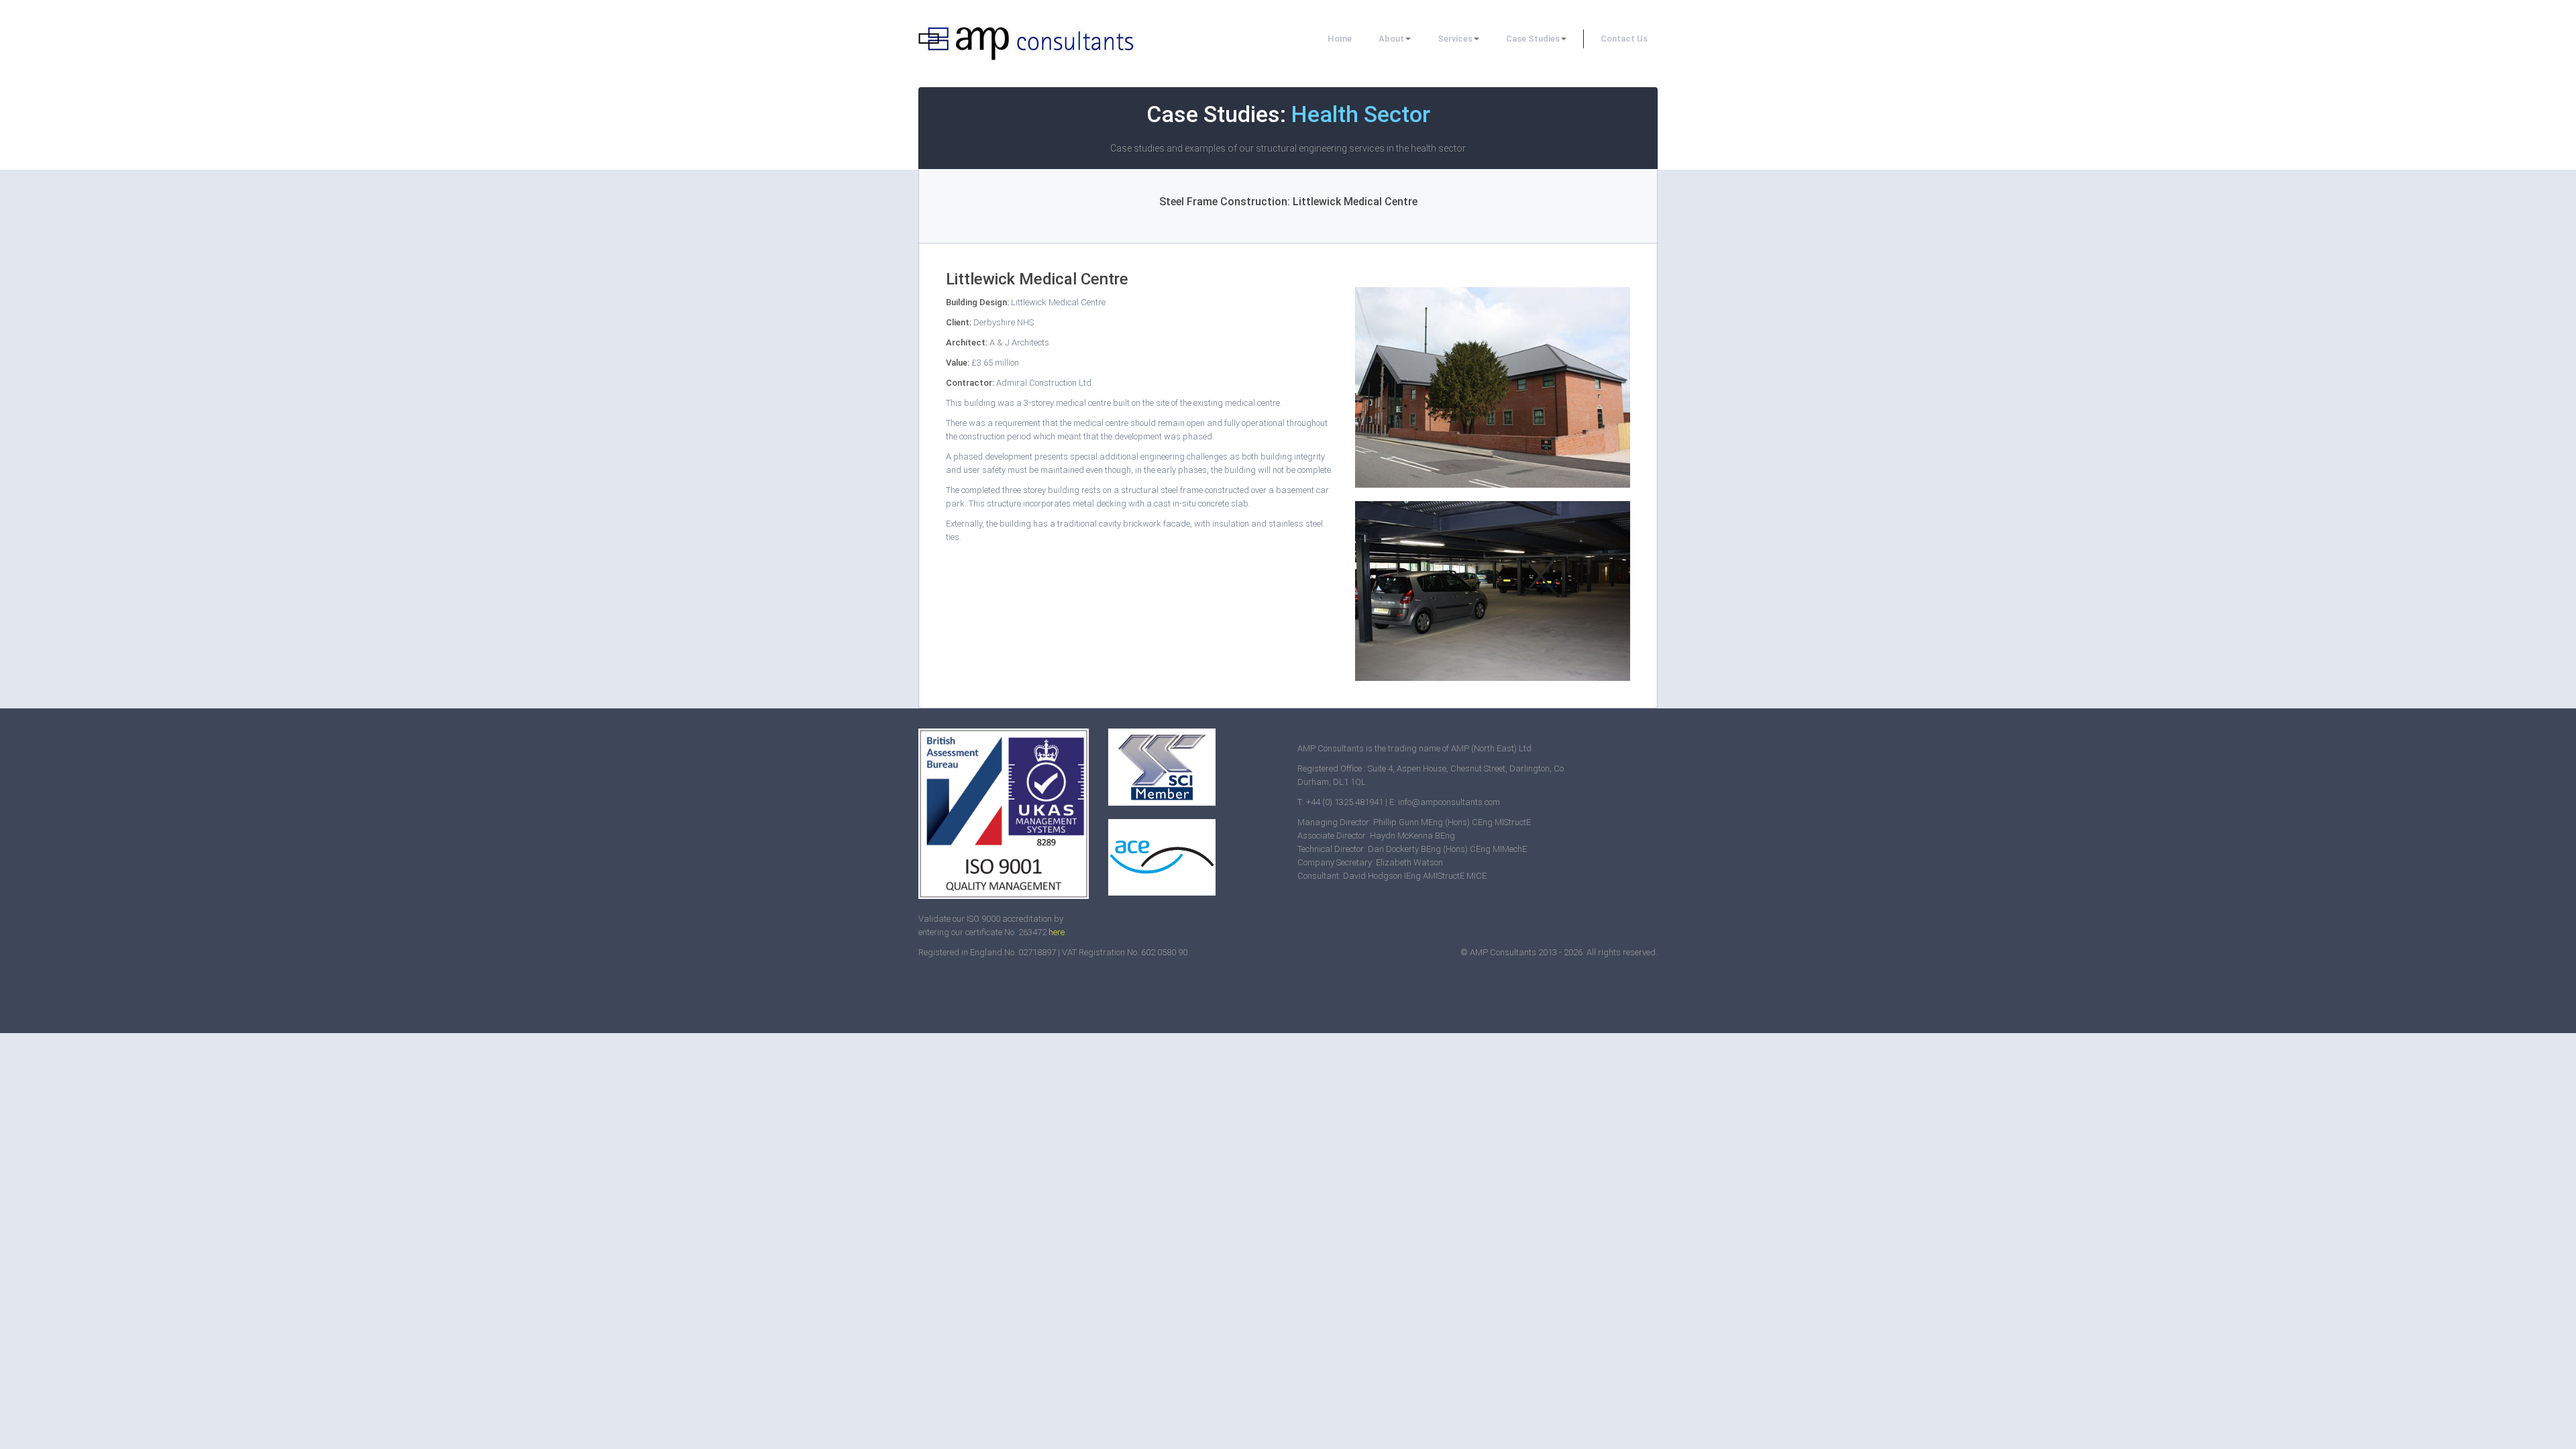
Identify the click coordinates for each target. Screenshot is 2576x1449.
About (1391, 39)
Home (1340, 39)
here (1057, 932)
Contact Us (1624, 39)
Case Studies (1533, 39)
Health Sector (1361, 114)
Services (1455, 39)
